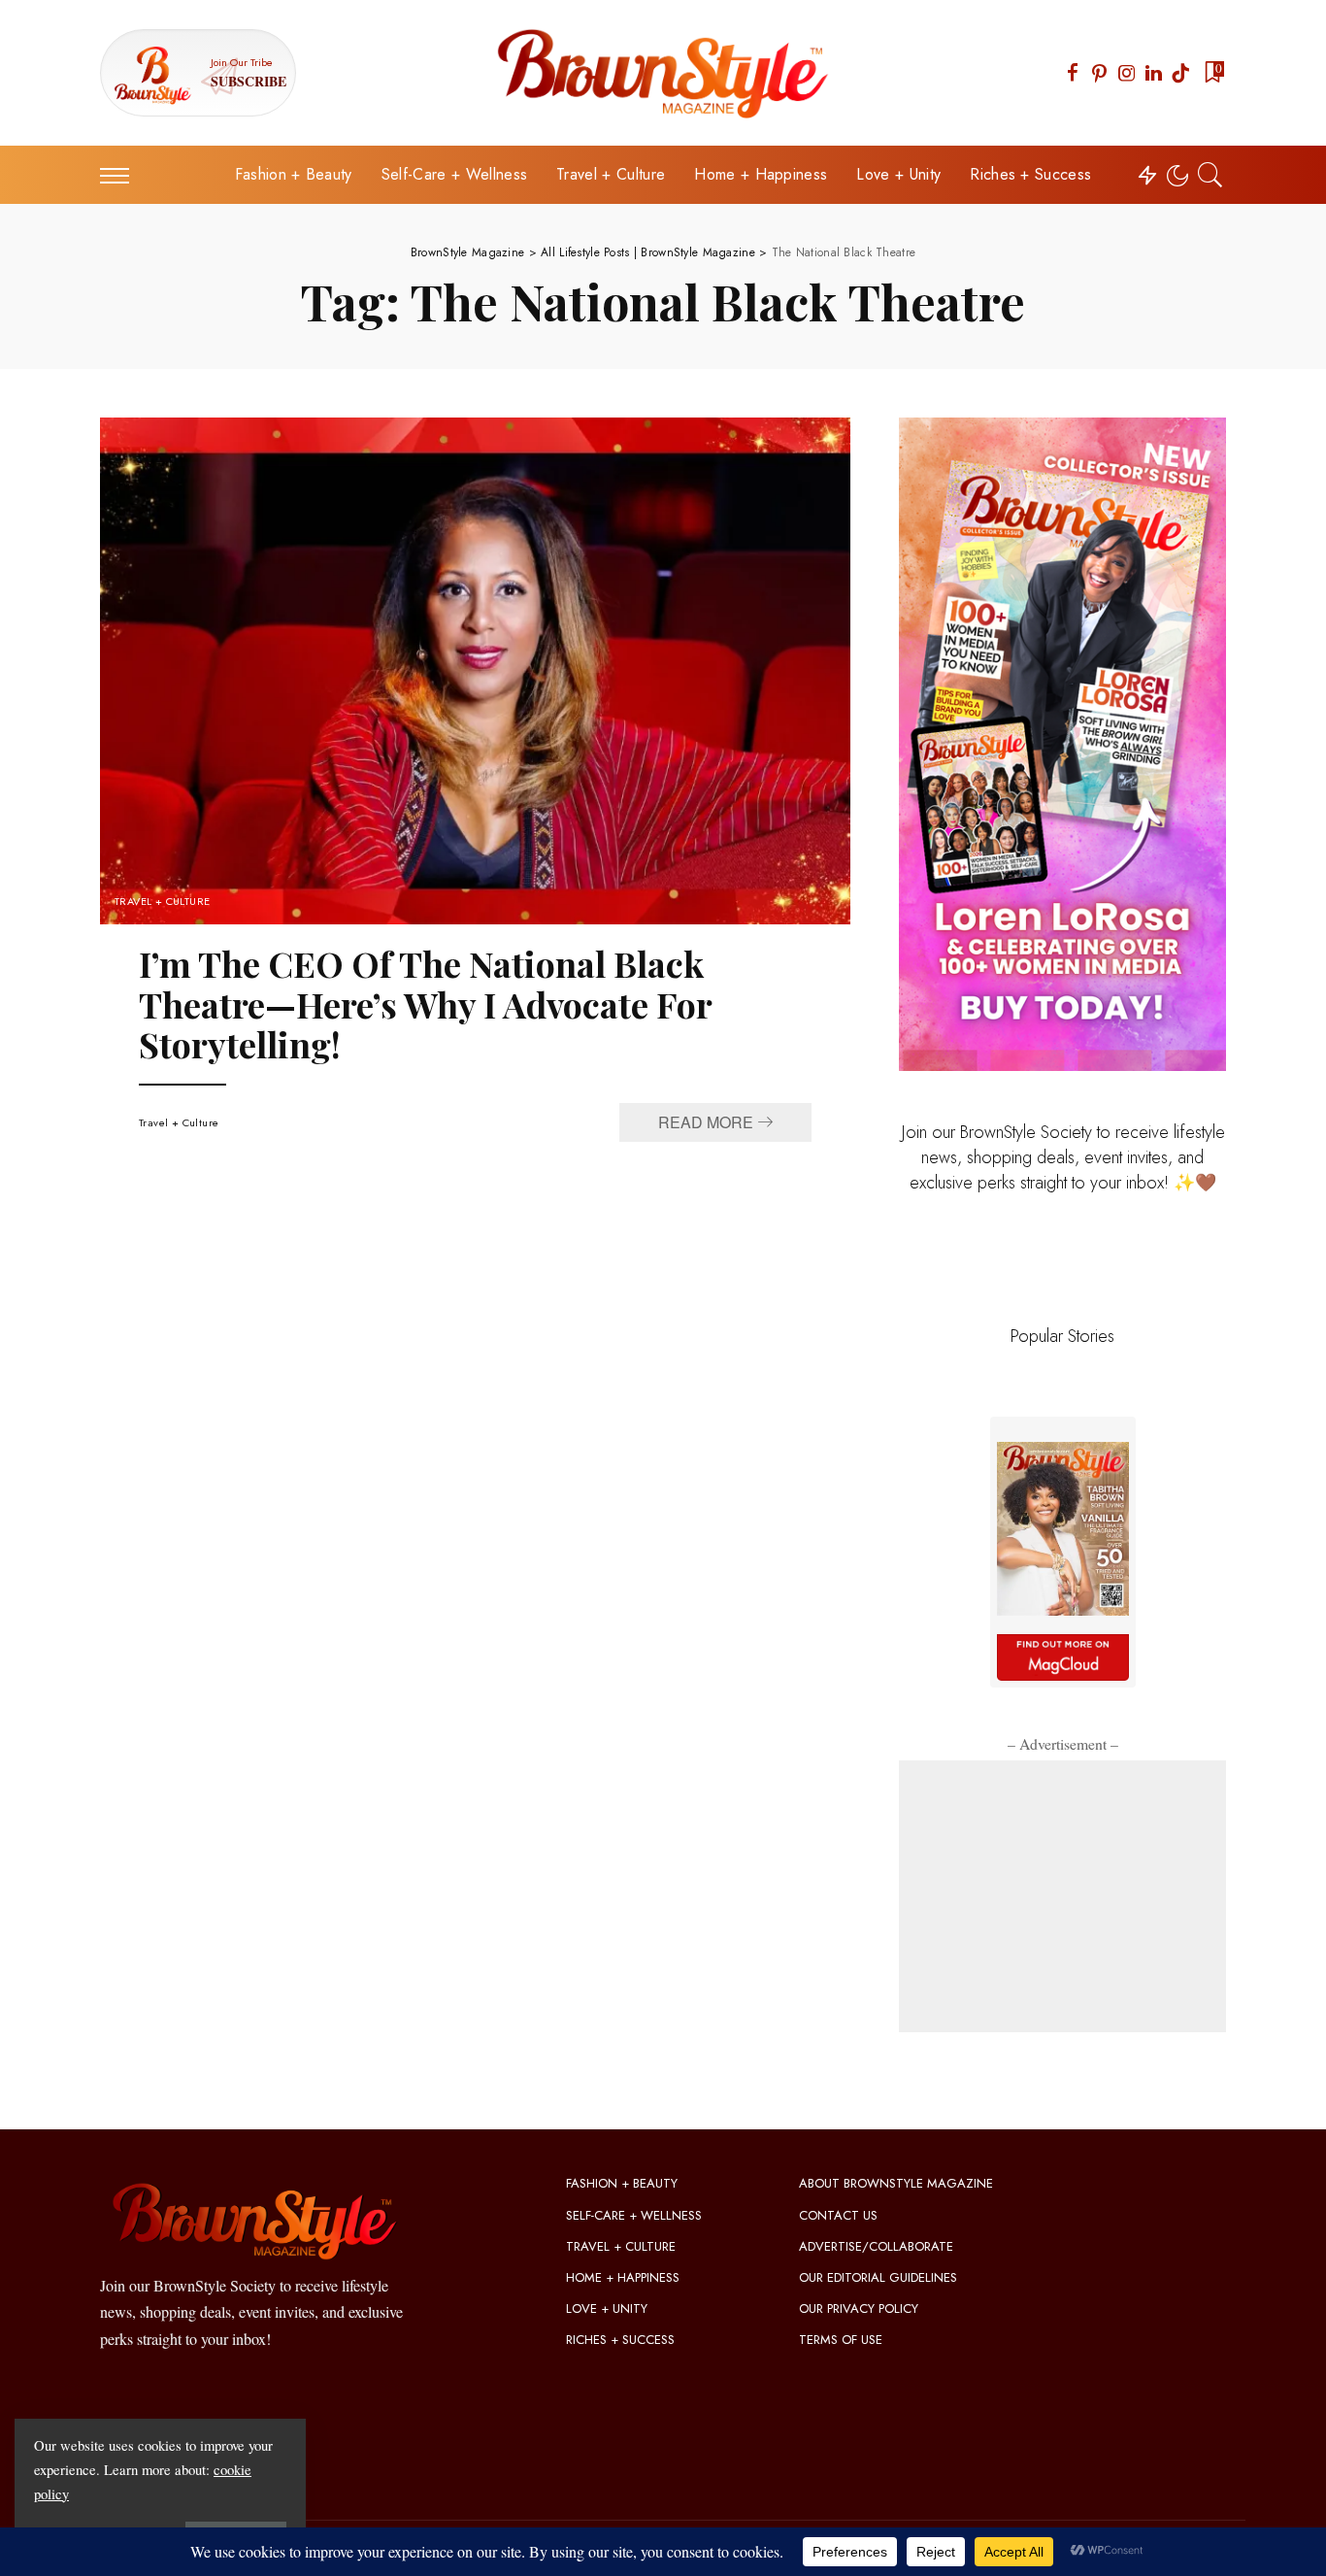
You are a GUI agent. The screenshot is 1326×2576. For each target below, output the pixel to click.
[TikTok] (1180, 73)
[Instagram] (1127, 73)
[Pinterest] (1100, 73)
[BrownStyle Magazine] (663, 73)
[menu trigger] (124, 175)
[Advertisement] (1062, 1896)
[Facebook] (1073, 73)
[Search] (1210, 175)
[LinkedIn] (1154, 73)
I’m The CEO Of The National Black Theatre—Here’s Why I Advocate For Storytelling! (426, 1004)
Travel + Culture (163, 902)
